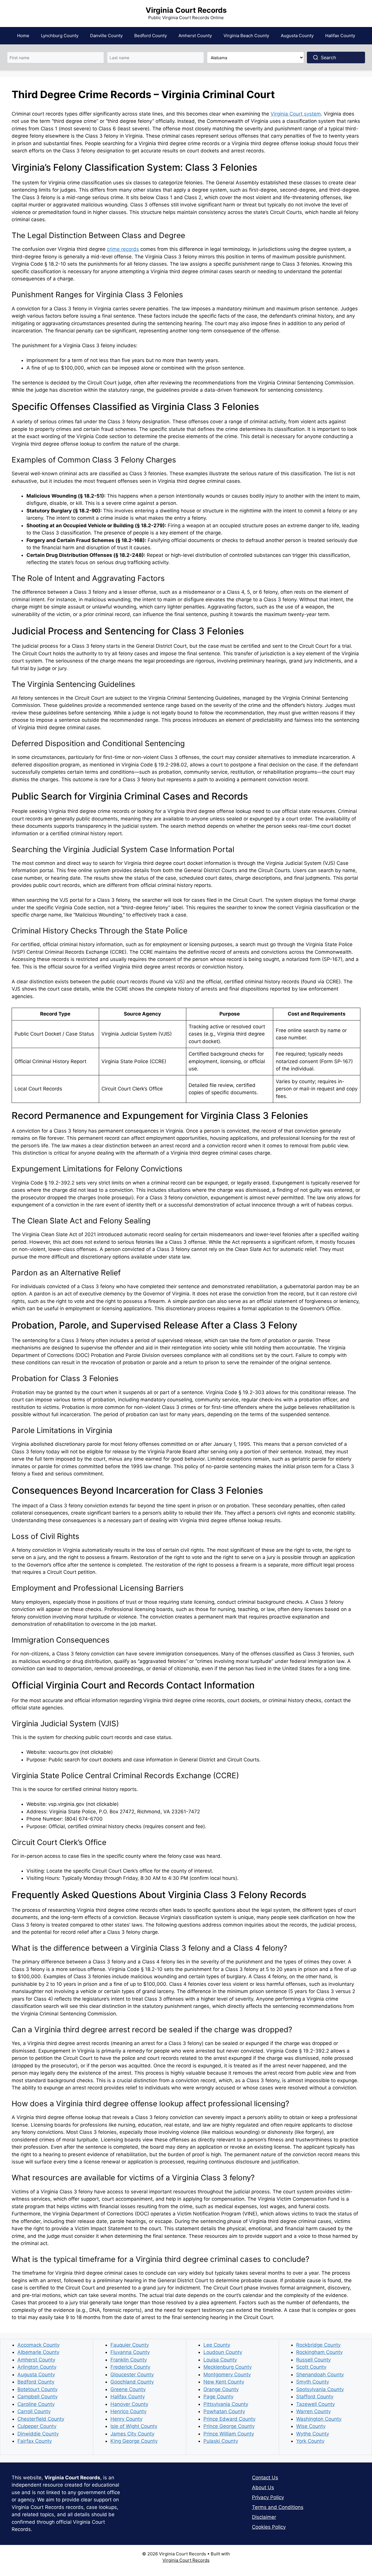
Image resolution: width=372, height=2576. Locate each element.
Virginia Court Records (186, 10)
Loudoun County (223, 2352)
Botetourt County (37, 2389)
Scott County (311, 2367)
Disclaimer (264, 2517)
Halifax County (340, 36)
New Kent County (224, 2382)
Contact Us (265, 2478)
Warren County (313, 2411)
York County (310, 2441)
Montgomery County (227, 2375)
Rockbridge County (318, 2345)
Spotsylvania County (320, 2389)
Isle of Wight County (134, 2426)
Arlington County (37, 2367)
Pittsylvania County (226, 2404)
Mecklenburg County (228, 2367)
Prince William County (229, 2434)
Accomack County (39, 2345)
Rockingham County (319, 2352)
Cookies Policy (269, 2527)
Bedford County (151, 36)
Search (328, 57)
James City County (132, 2434)
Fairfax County (35, 2441)
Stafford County (315, 2397)
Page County (218, 2397)
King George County (134, 2441)
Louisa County (220, 2360)
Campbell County (37, 2397)
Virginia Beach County (246, 36)
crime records (123, 249)
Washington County (319, 2419)
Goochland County (132, 2382)
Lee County (217, 2345)
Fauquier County (130, 2345)
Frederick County (130, 2367)
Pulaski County (221, 2441)
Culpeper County (37, 2426)
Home (23, 36)
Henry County (126, 2419)
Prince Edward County (229, 2419)
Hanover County (129, 2404)
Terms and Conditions (278, 2507)
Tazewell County (315, 2404)
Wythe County (313, 2434)
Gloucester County (132, 2375)
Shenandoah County (320, 2375)
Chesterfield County (41, 2419)
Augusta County (297, 36)
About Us (263, 2487)
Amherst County (195, 36)
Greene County (128, 2389)
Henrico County (128, 2411)
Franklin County (129, 2360)
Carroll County (34, 2411)
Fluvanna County (130, 2352)
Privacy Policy (268, 2497)
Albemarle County (38, 2352)
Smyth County (313, 2382)
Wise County (311, 2426)
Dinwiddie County (38, 2434)
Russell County (313, 2360)
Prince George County (229, 2426)
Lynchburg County (60, 36)
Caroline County (36, 2404)
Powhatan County (224, 2411)
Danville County (106, 36)
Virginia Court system (296, 114)
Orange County (221, 2389)
